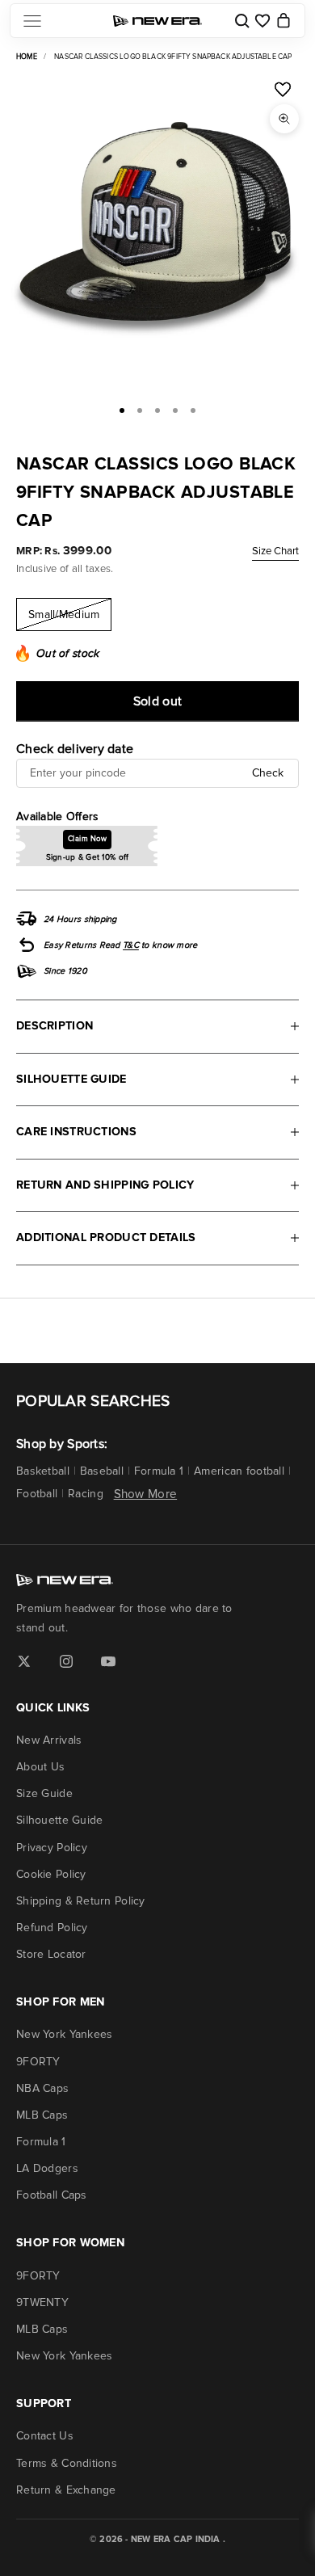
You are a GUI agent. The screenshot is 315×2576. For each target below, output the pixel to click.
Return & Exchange (66, 2490)
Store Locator (51, 1954)
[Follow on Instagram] (66, 1661)
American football (239, 1471)
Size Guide (44, 1793)
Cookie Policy (51, 1874)
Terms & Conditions (67, 2463)
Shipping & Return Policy (81, 1901)
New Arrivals (49, 1740)
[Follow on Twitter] (24, 1661)
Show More (146, 1494)
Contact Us (45, 2436)
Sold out (158, 701)
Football (37, 1494)
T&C (131, 945)
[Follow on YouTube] (108, 1661)
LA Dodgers (47, 2168)
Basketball (43, 1471)
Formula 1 (159, 1471)
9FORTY (38, 2062)
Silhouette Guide (59, 1820)
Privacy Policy (52, 1848)
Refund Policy (52, 1928)
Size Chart (275, 551)
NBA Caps (42, 2088)
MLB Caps (42, 2115)
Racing (86, 1494)
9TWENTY (42, 2302)
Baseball (102, 1471)
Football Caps (52, 2195)
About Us (40, 1767)
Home (27, 57)
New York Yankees (64, 2034)
